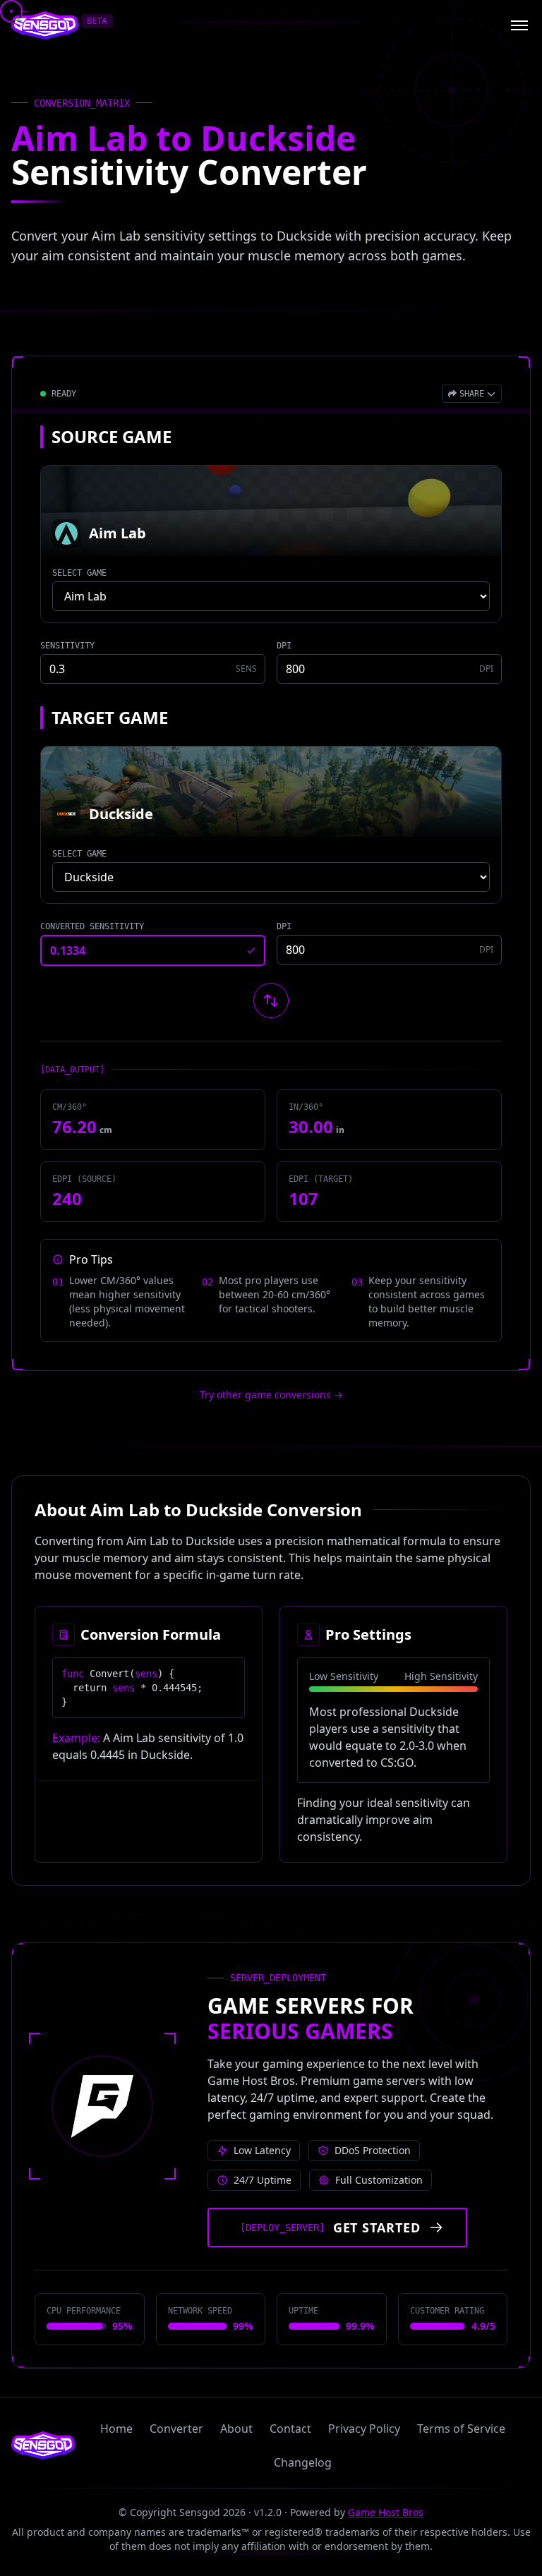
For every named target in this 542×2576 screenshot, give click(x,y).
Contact (290, 2429)
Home (116, 2429)
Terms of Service (461, 2429)
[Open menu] (519, 25)
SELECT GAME (79, 573)
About (236, 2429)
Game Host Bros (386, 2512)
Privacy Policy (364, 2429)
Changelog (303, 2462)
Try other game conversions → (271, 1395)
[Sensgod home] (45, 25)
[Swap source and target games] (271, 1000)
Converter (176, 2429)
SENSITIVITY (67, 646)
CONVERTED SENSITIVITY (92, 926)
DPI (284, 646)
